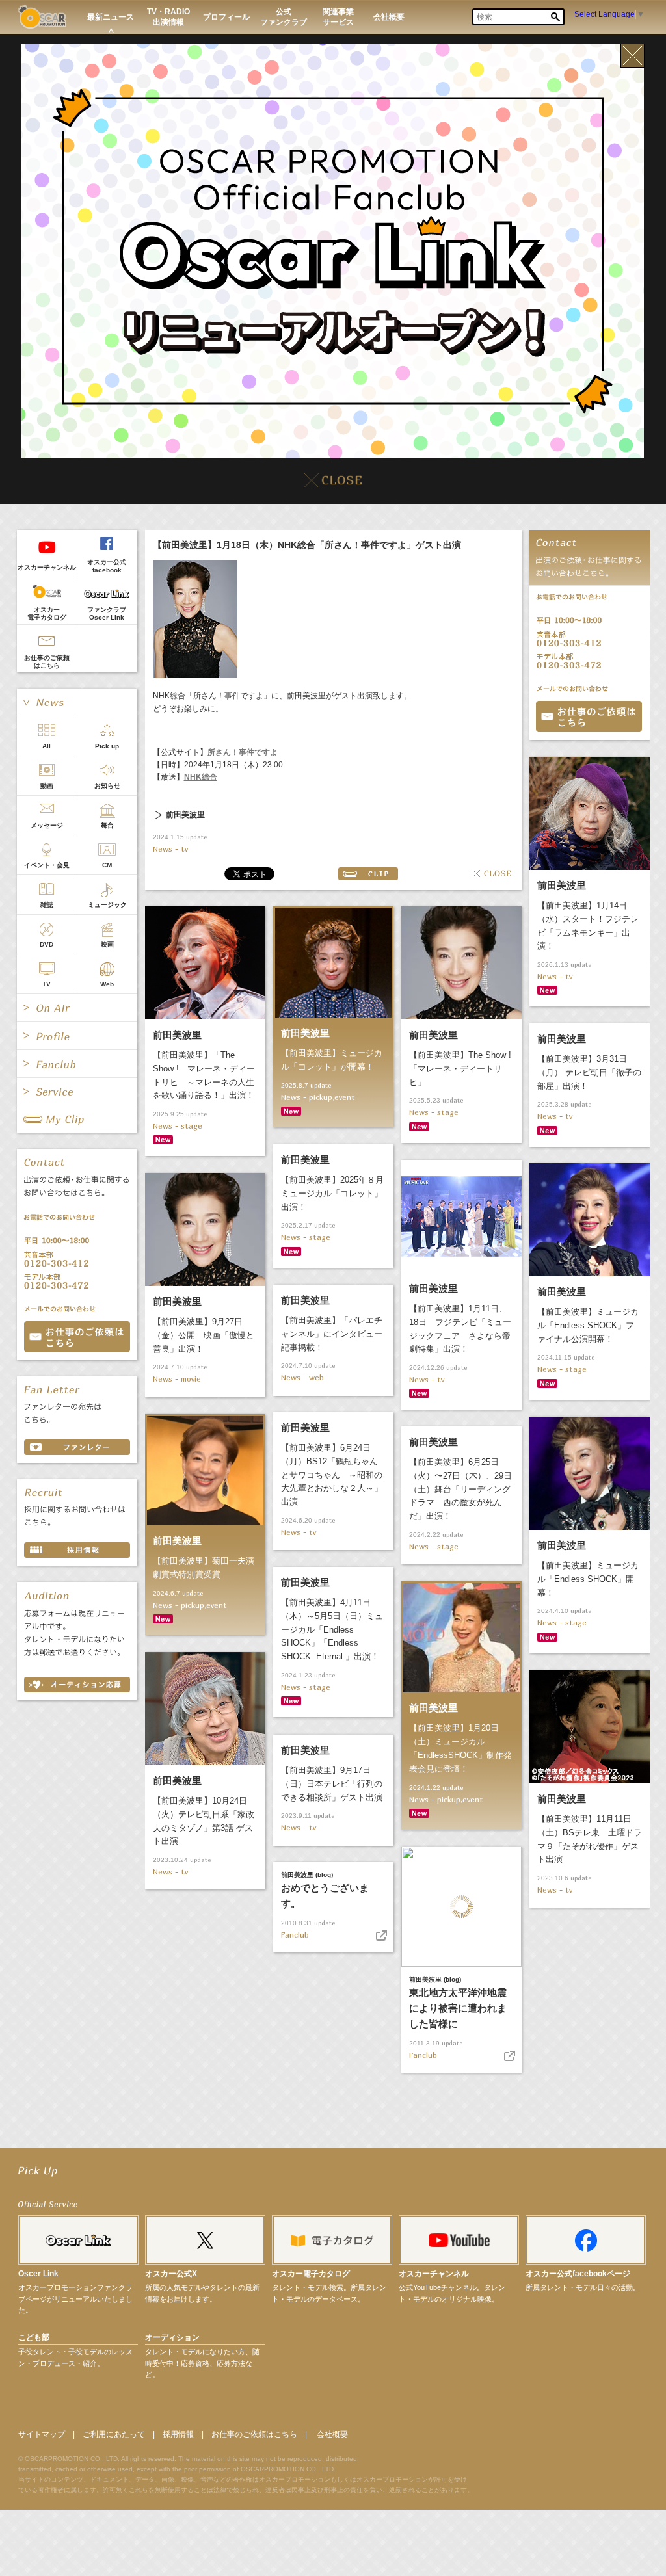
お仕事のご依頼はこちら (47, 662)
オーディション (172, 2337)
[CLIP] (77, 1119)
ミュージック (107, 905)
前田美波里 (185, 815)
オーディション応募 (77, 1685)
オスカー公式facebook (107, 566)
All (47, 746)
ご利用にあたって (114, 2434)
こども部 (34, 2337)
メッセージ (47, 825)
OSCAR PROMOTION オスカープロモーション (42, 17)
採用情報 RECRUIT (77, 1550)
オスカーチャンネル (47, 567)
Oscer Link (38, 2274)
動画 (47, 786)
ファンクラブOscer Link (107, 613)
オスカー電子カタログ (47, 613)
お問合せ (589, 716)
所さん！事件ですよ (243, 752)
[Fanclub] (77, 1064)
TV (47, 984)
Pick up (107, 746)
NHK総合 (201, 777)
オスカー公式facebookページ (578, 2274)
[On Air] (77, 1008)
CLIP (368, 874)
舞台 (107, 825)
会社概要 (332, 2434)
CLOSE (492, 874)
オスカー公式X (171, 2274)
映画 (107, 944)
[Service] (77, 1092)
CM (107, 865)
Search (555, 17)
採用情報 (178, 2434)
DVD (47, 944)
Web (107, 984)
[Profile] (77, 1036)
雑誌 (47, 905)
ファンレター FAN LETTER (77, 1447)
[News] (77, 702)
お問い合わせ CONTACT (77, 1337)
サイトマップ (42, 2434)
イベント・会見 (47, 865)
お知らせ (107, 786)
